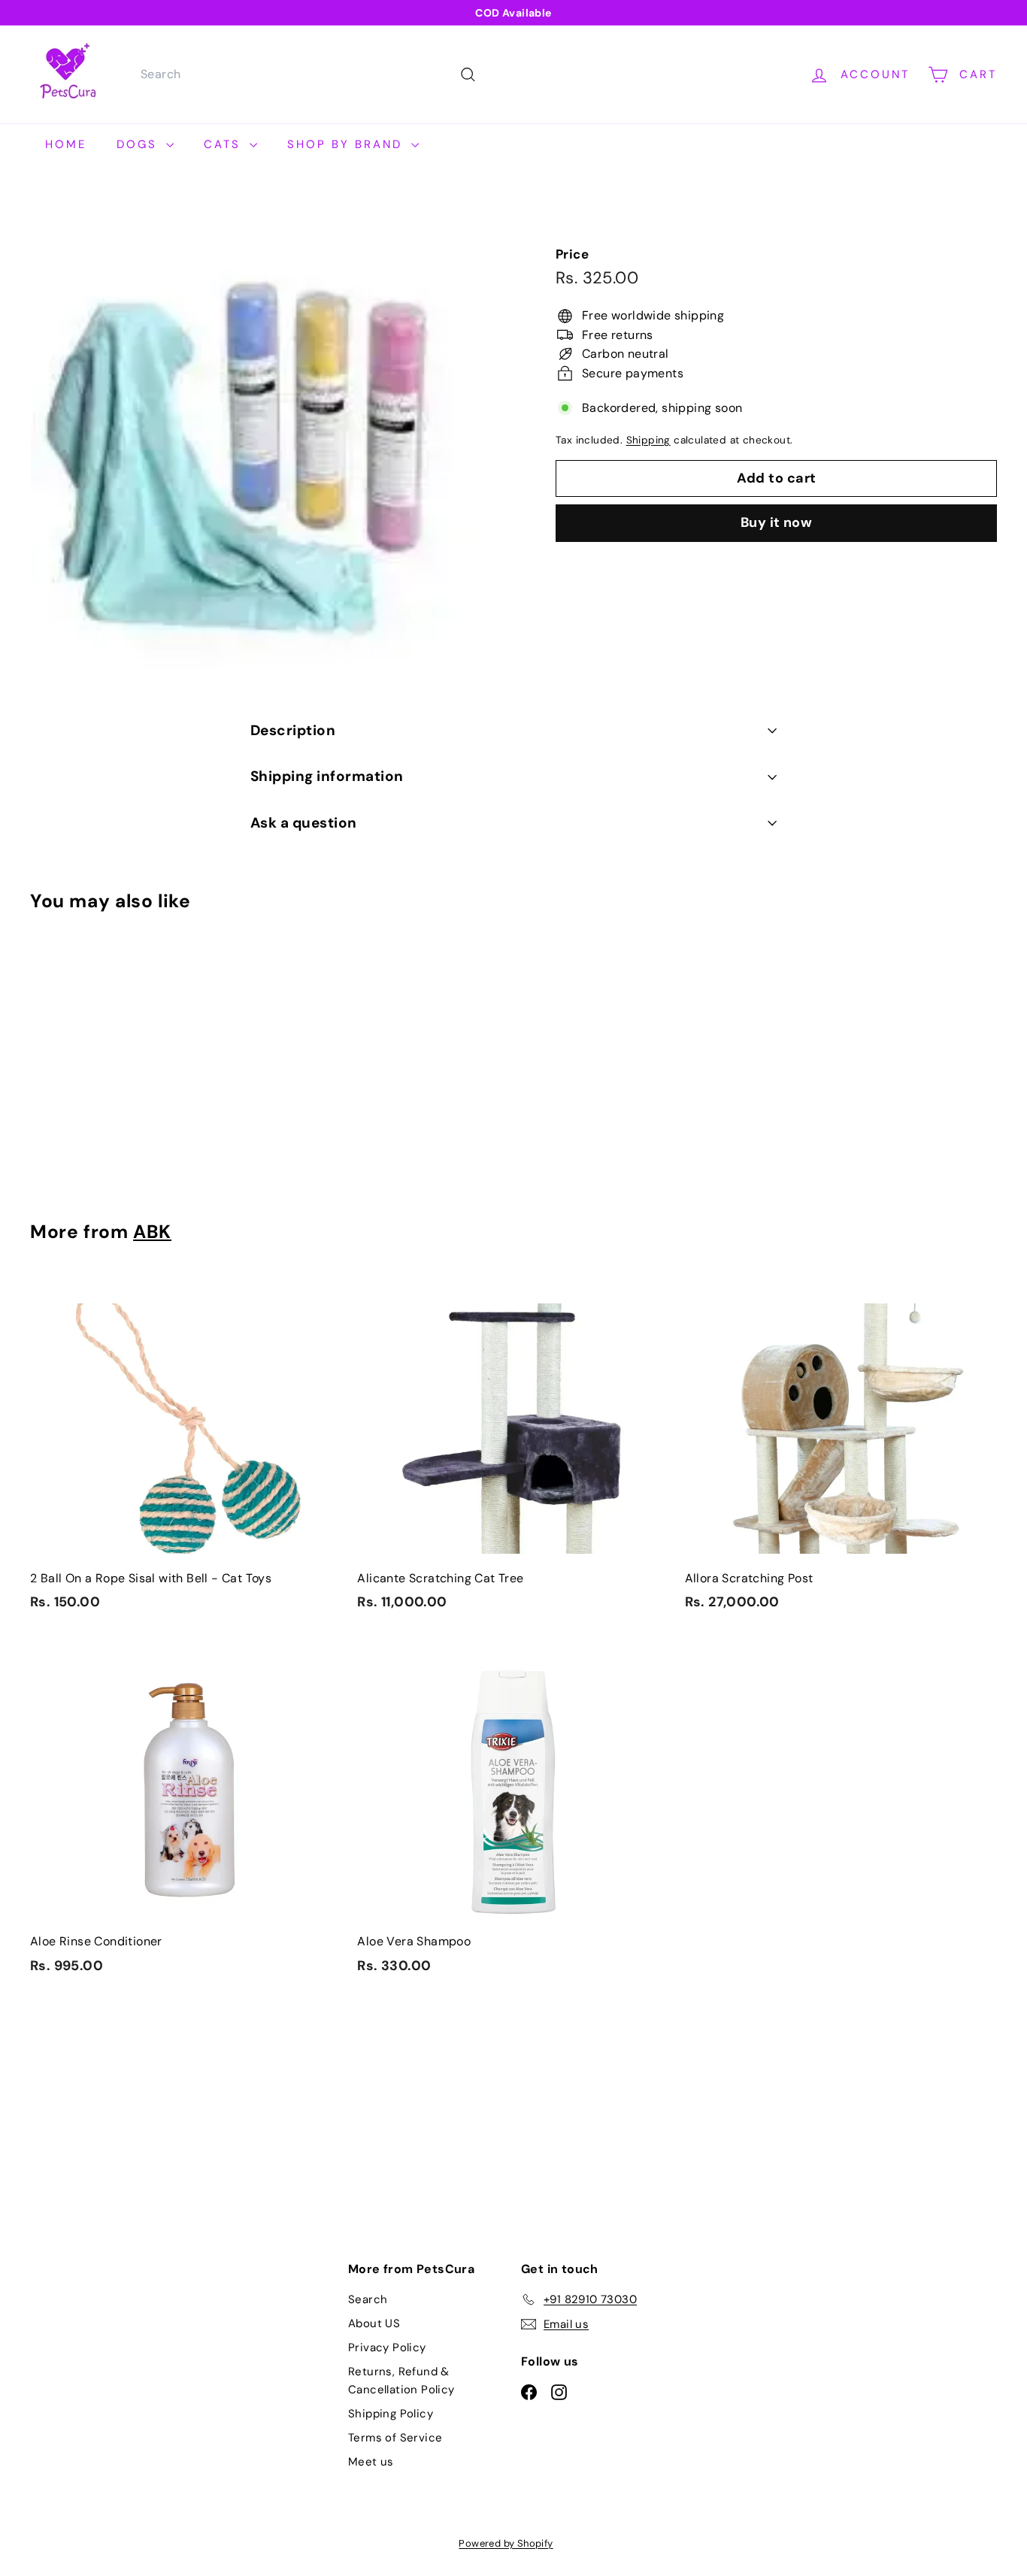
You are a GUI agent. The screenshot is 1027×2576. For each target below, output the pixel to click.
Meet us (371, 2462)
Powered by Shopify (506, 2543)
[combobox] (306, 74)
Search (368, 2299)
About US (374, 2323)
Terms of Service (395, 2438)
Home (66, 144)
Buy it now (777, 523)
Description (293, 730)
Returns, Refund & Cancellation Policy (401, 2381)
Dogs (139, 144)
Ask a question (304, 823)
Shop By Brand (347, 144)
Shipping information (327, 776)
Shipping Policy (391, 2414)
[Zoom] (268, 440)
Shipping (648, 440)
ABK (152, 1232)
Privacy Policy (387, 2347)
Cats (225, 144)
